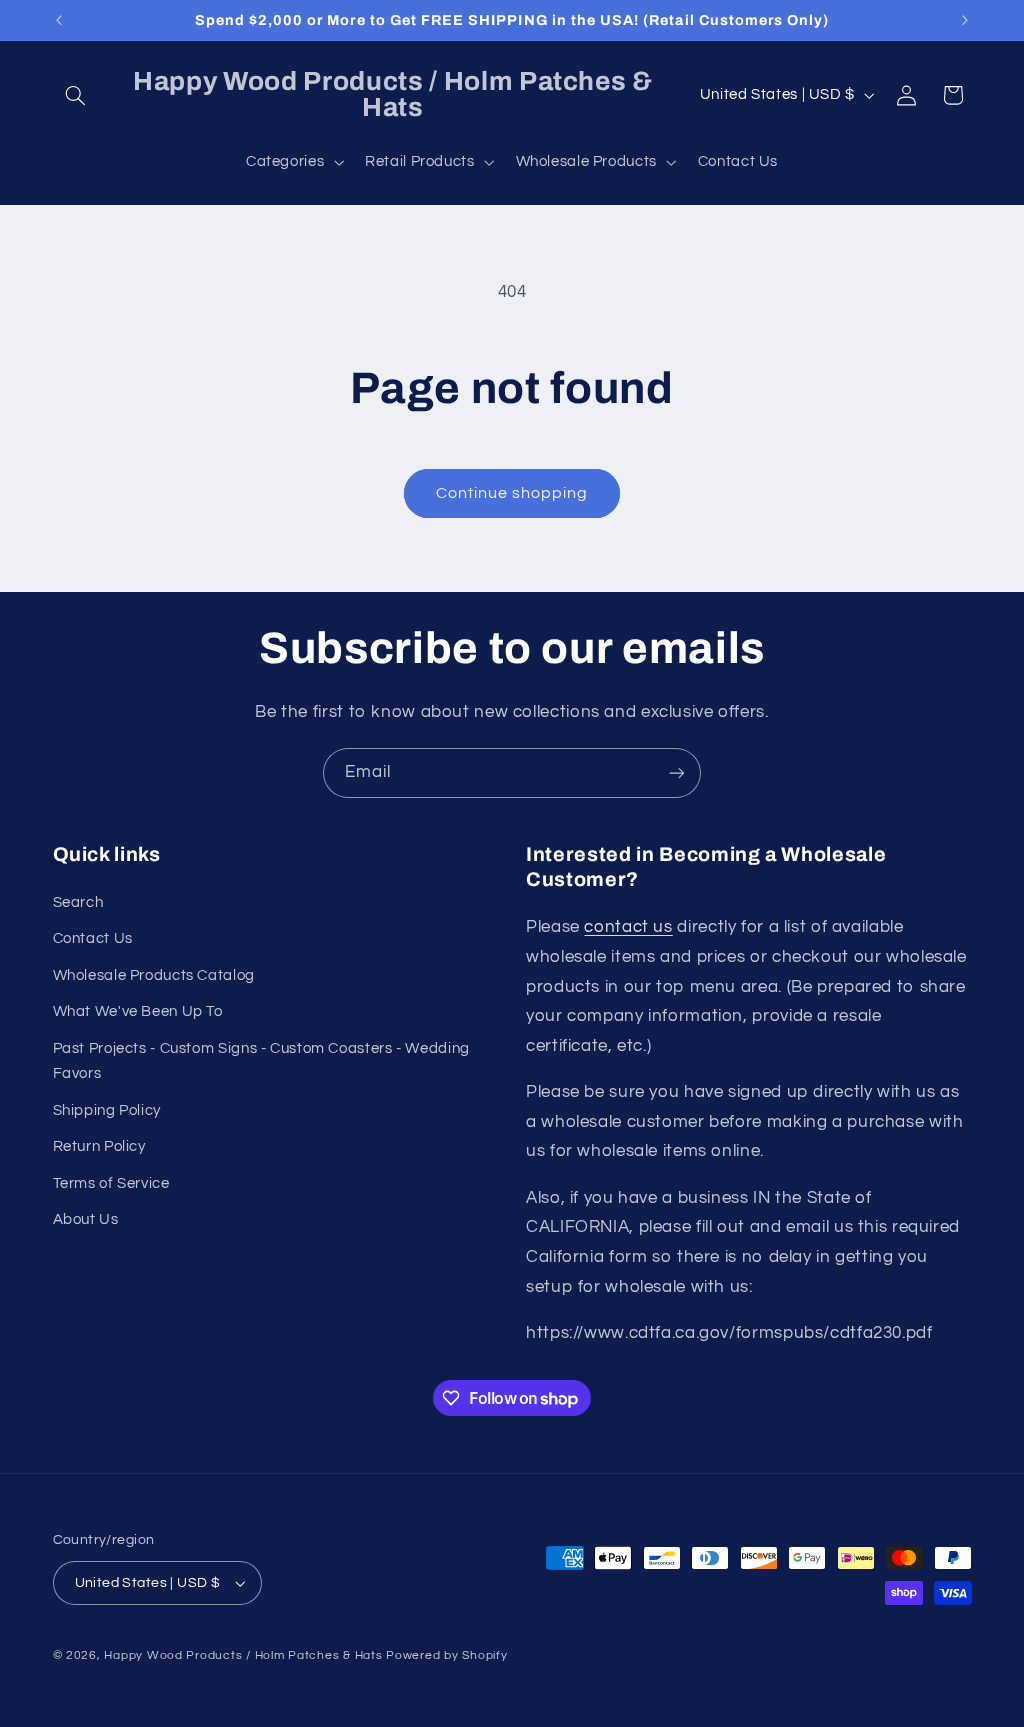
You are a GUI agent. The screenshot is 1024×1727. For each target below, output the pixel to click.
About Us (86, 1219)
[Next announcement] (965, 20)
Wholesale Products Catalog (154, 975)
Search (78, 902)
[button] (76, 95)
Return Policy (99, 1146)
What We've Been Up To (138, 1011)
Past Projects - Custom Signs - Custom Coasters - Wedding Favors (261, 1061)
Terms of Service (111, 1183)
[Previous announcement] (59, 20)
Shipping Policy (107, 1110)
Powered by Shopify (446, 1655)
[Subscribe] (677, 772)
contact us (628, 927)
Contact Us (93, 938)
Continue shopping (512, 493)
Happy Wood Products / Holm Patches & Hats (243, 1655)
